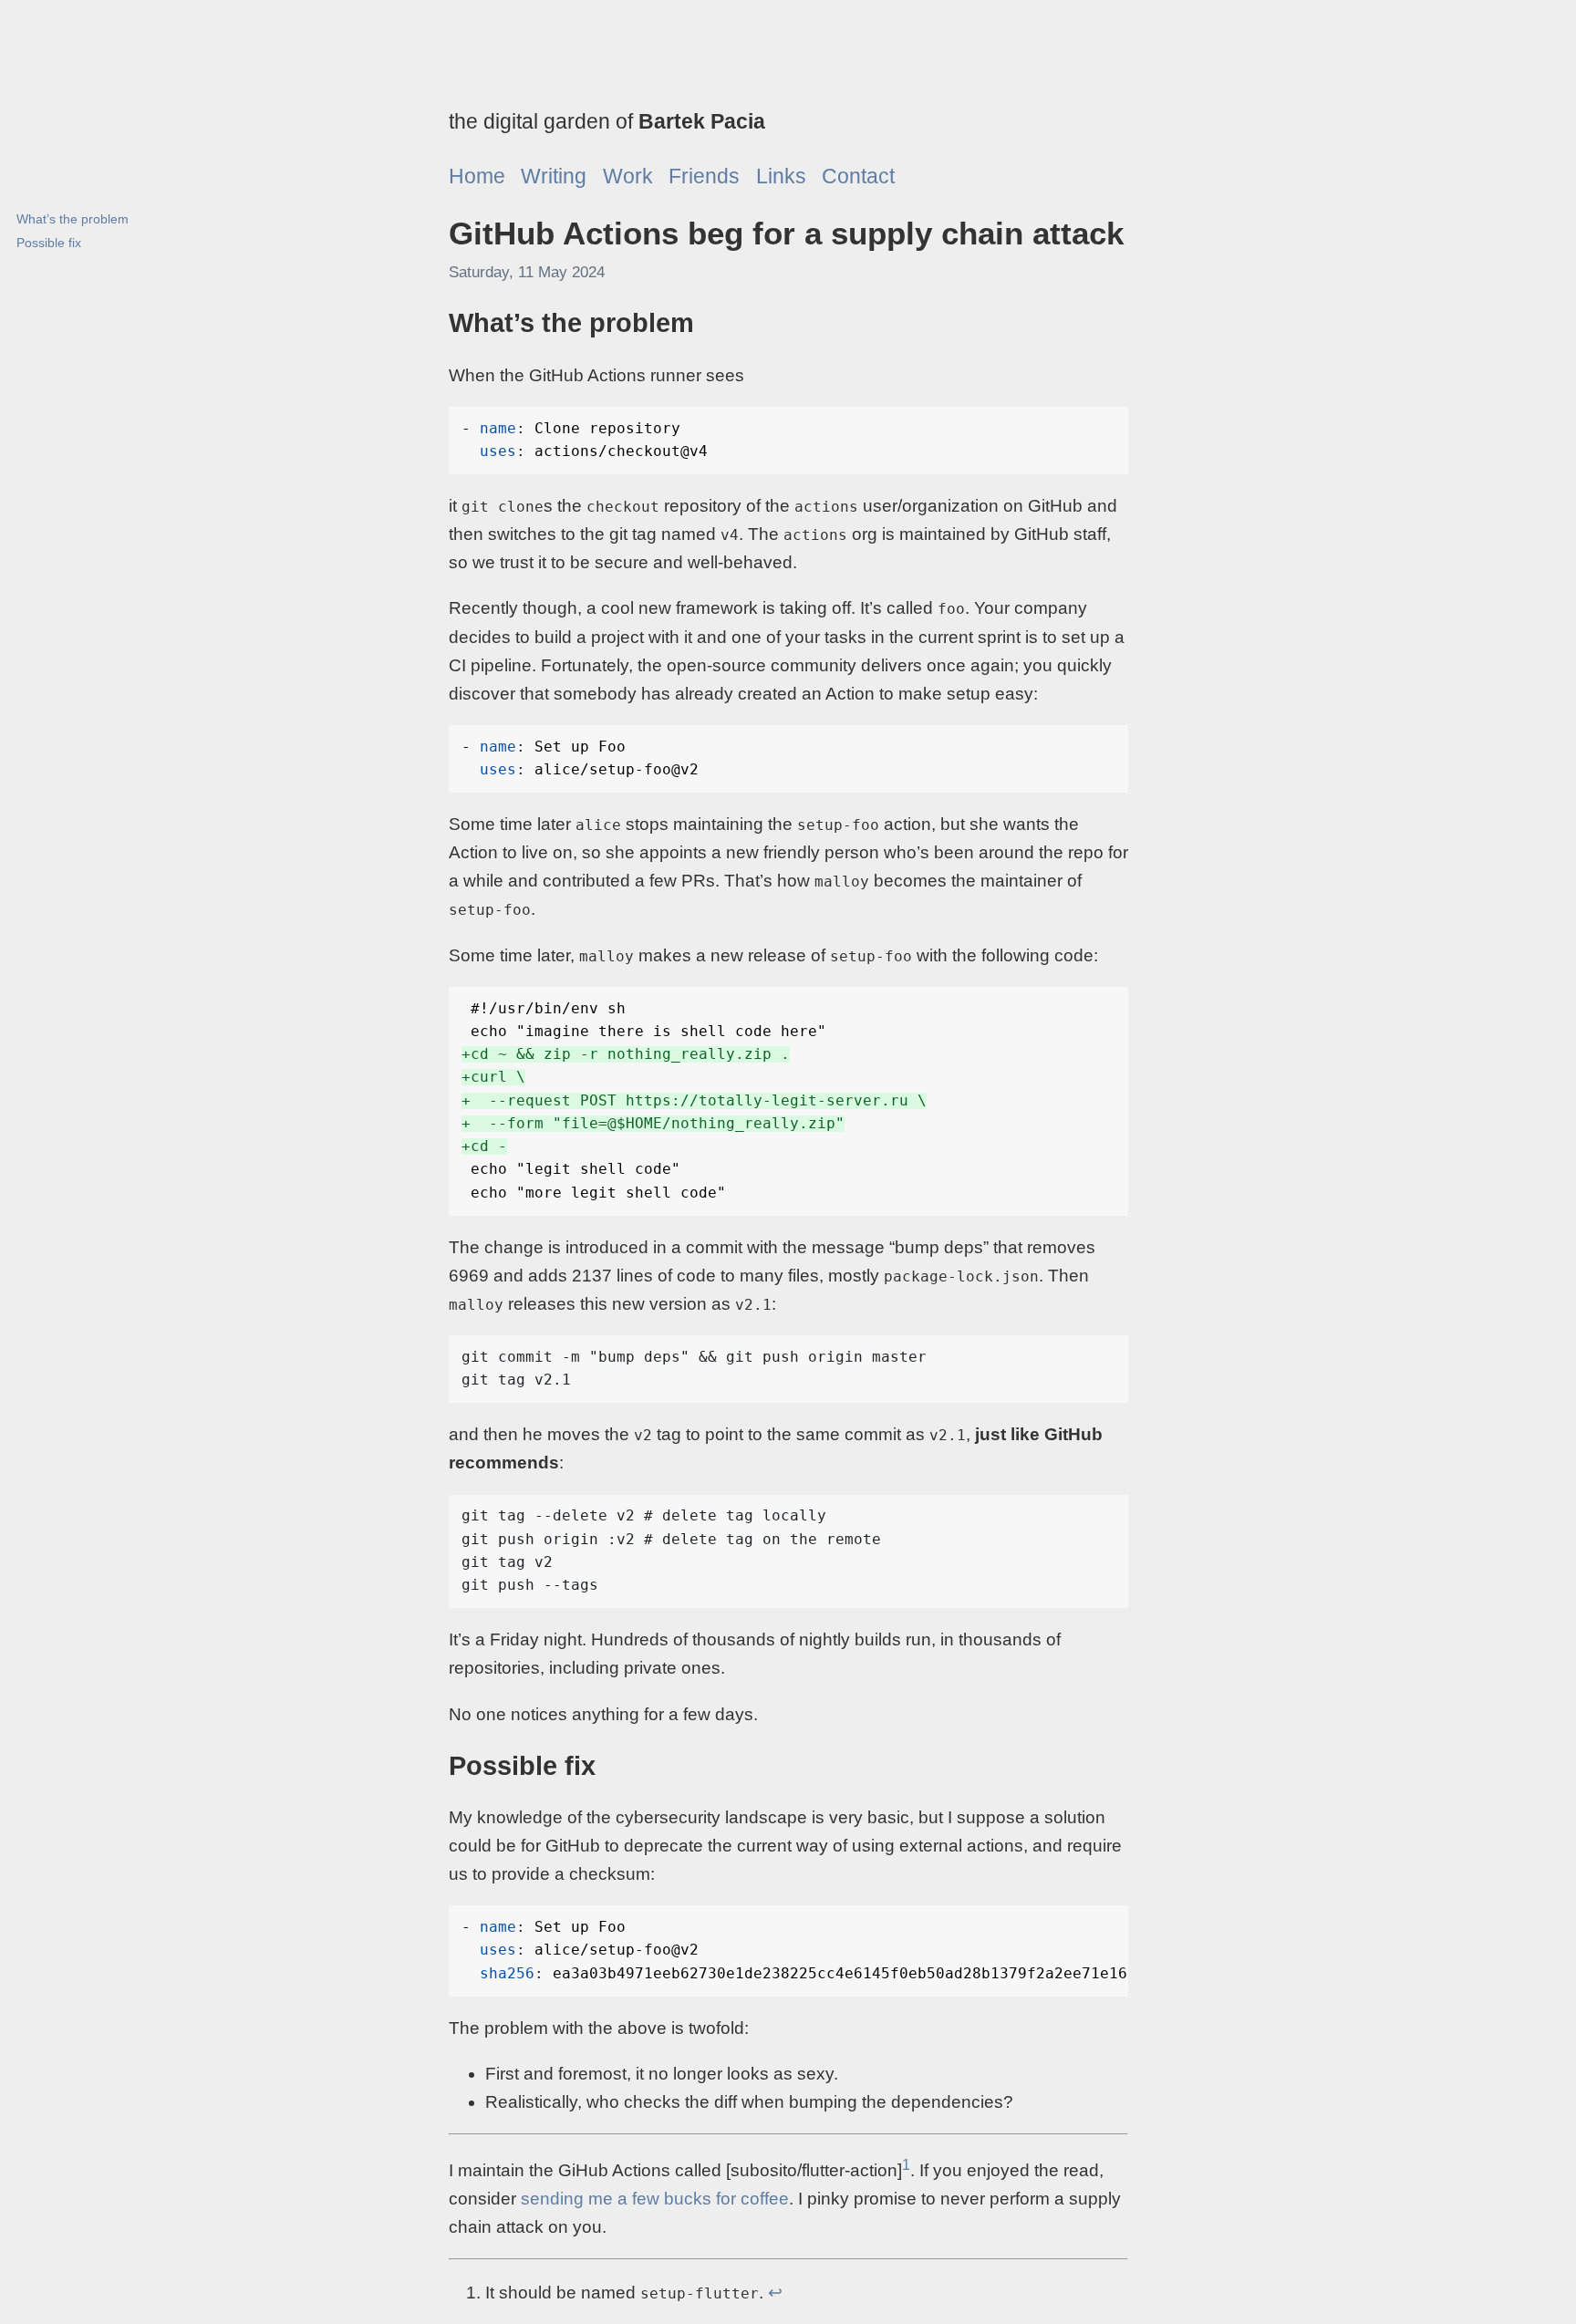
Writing (554, 176)
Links (781, 176)
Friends (704, 176)
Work (628, 176)
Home (477, 176)
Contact (858, 176)
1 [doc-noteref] (906, 2165)
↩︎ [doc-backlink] (775, 2293)
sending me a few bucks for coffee (655, 2199)
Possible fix (49, 243)
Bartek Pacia (702, 121)
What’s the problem (73, 219)
